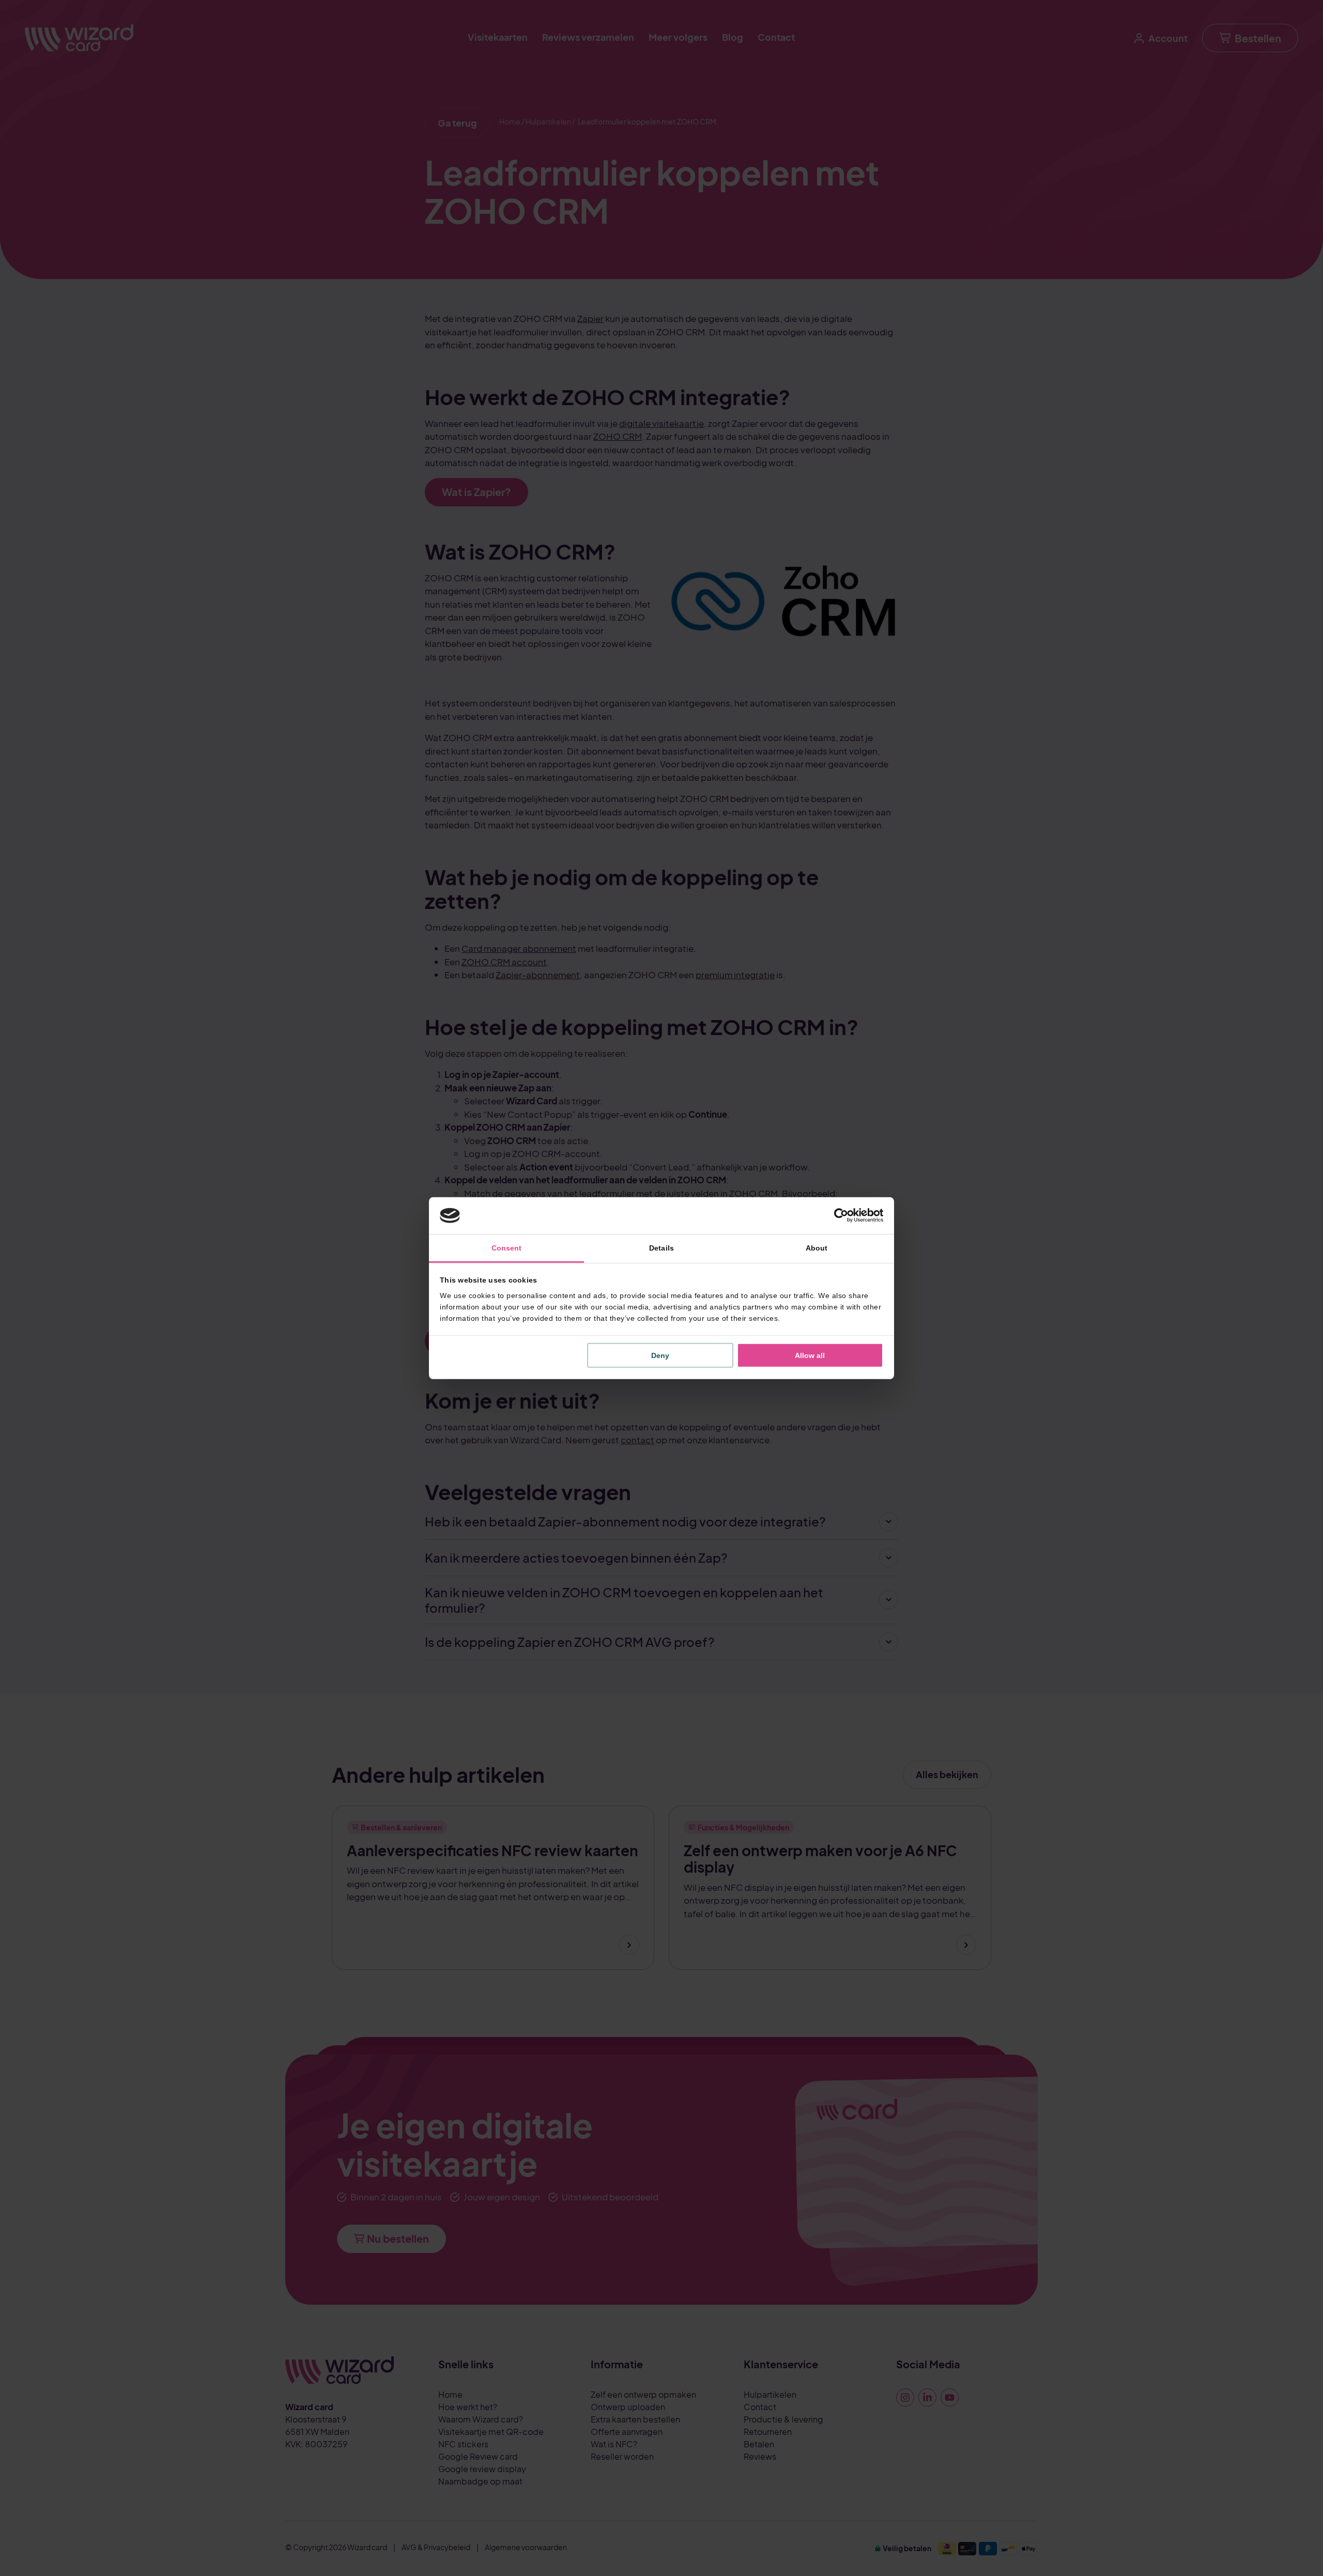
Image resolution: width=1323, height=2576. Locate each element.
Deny (660, 1355)
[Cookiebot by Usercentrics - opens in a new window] (838, 1215)
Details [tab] (661, 1248)
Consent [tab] (507, 1248)
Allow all (810, 1355)
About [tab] (817, 1248)
